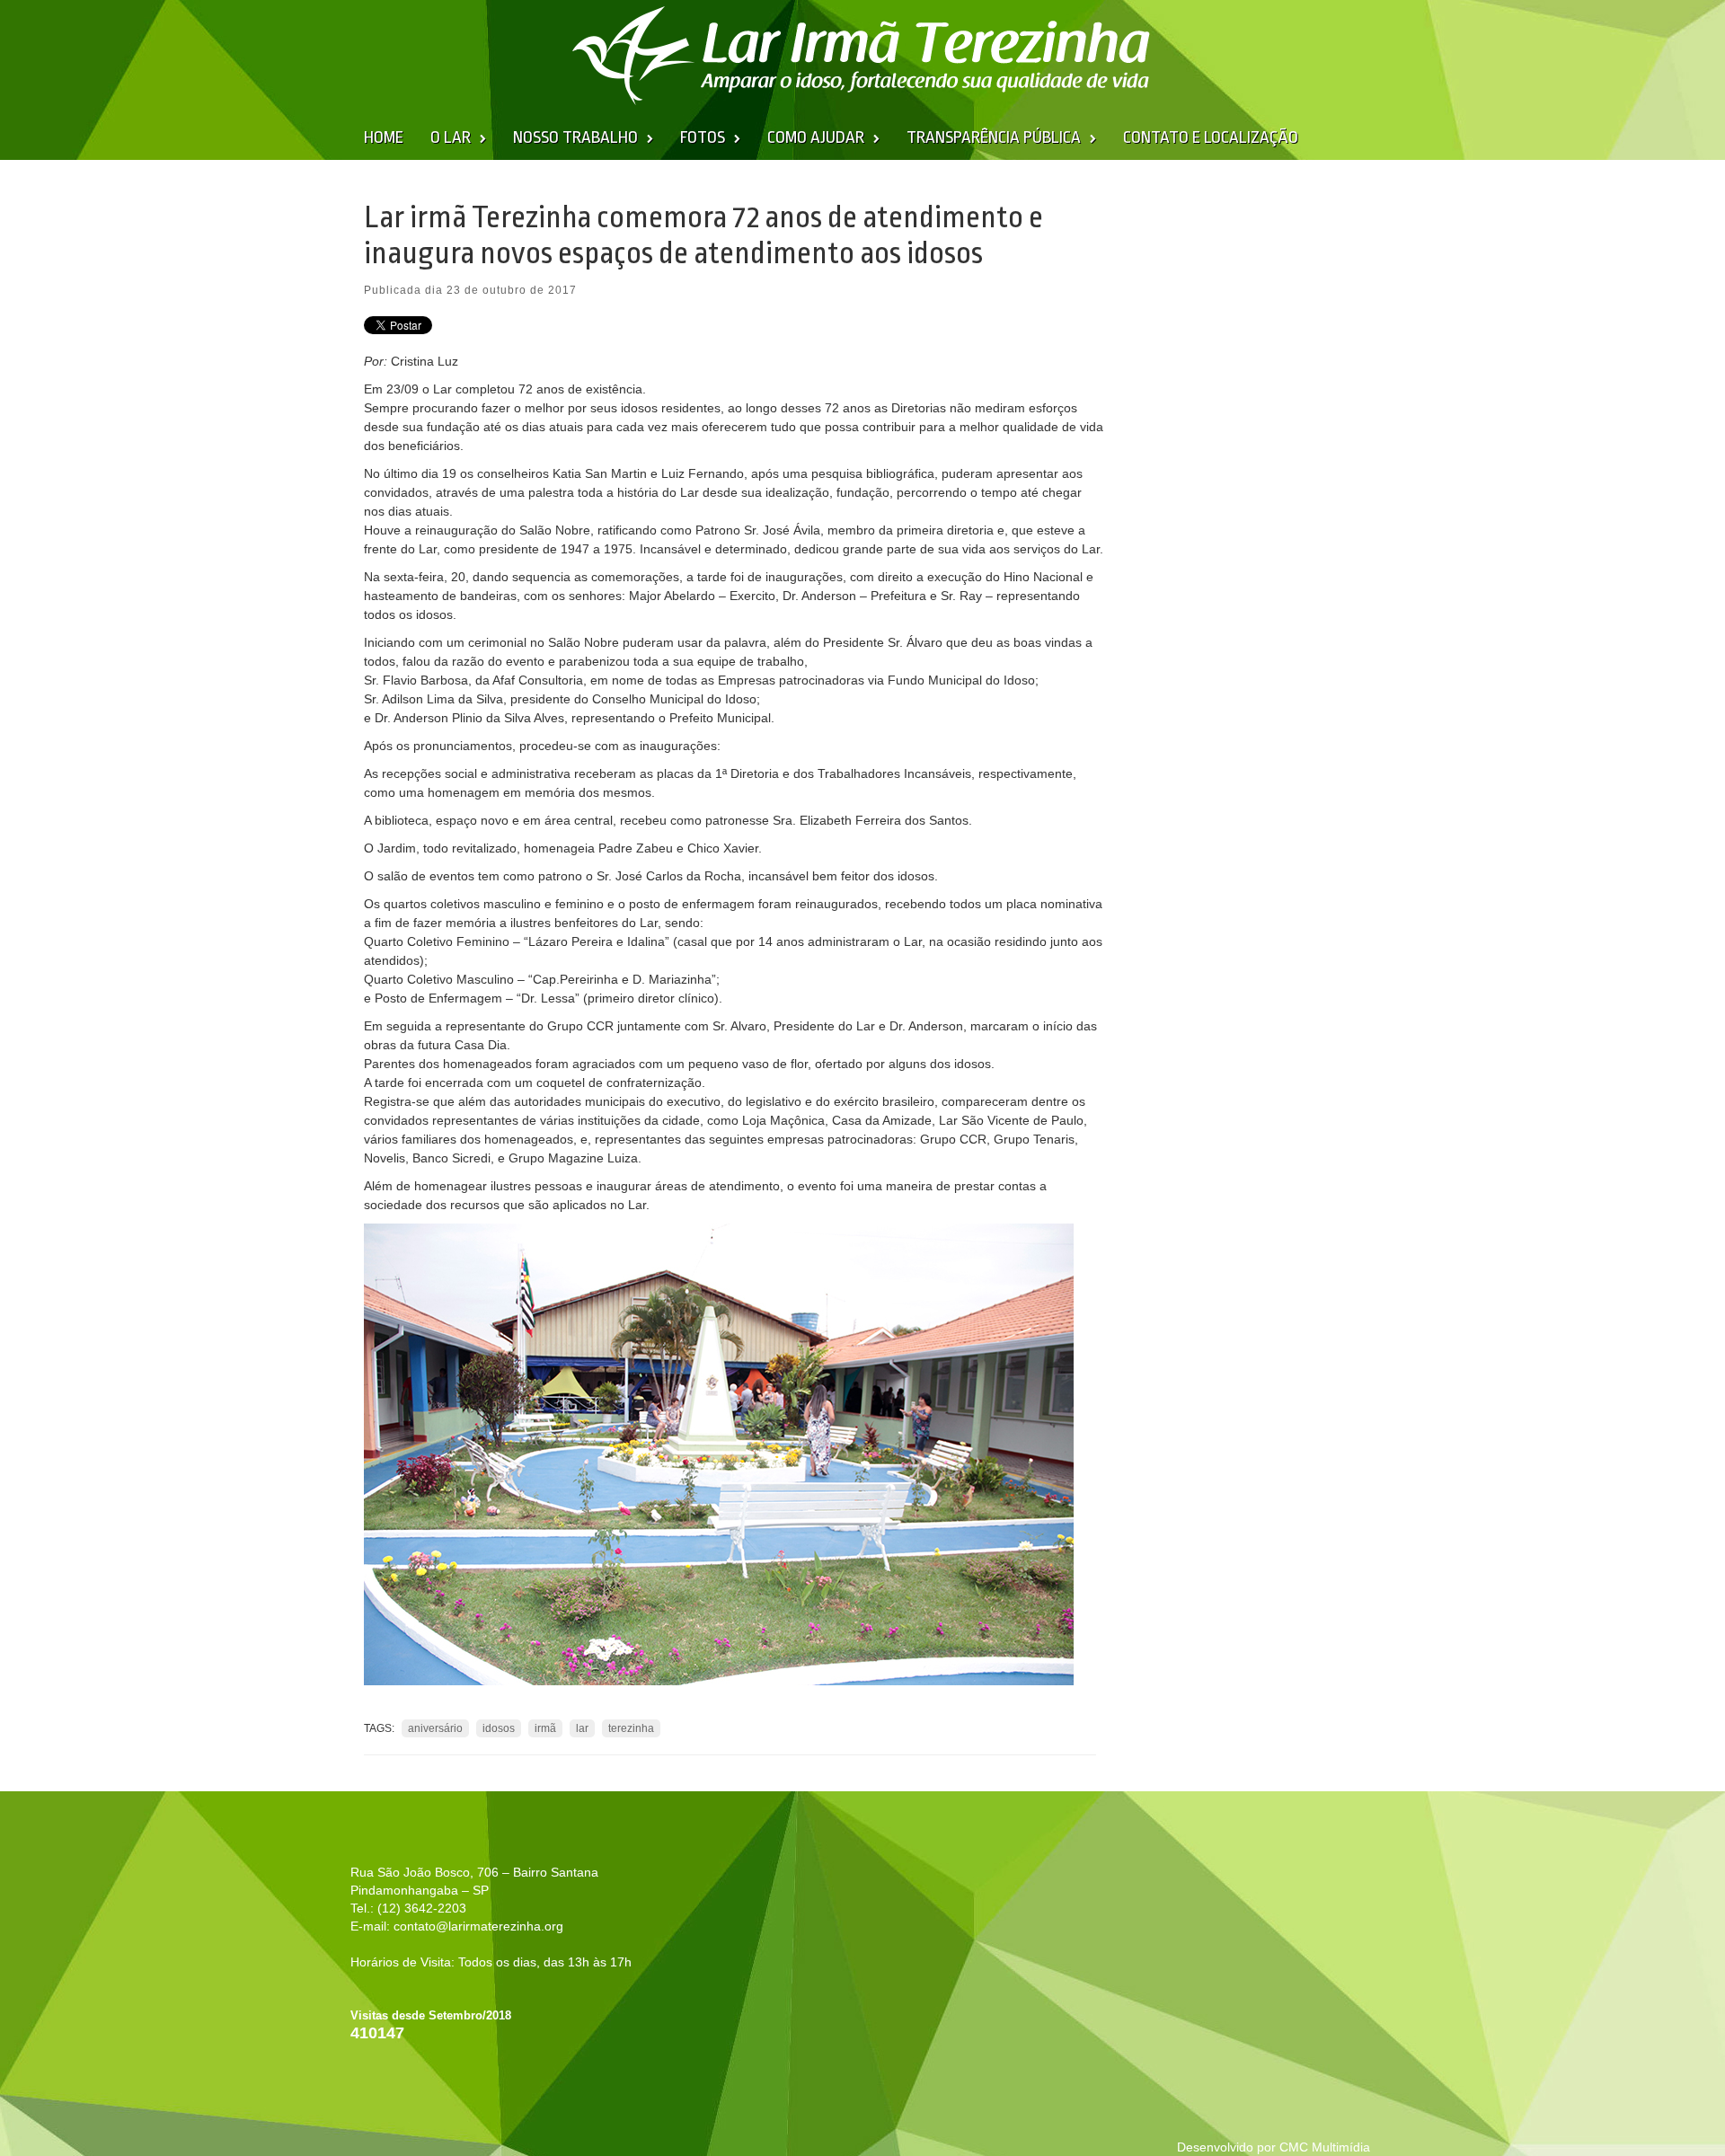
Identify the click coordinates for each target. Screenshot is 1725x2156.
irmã (545, 1728)
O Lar (451, 137)
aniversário (435, 1728)
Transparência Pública (994, 137)
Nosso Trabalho (575, 137)
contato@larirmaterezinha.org (478, 1926)
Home (384, 137)
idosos (499, 1728)
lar (582, 1728)
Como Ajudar (816, 137)
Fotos (703, 137)
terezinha (631, 1728)
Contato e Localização (1211, 137)
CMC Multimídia (1325, 2147)
